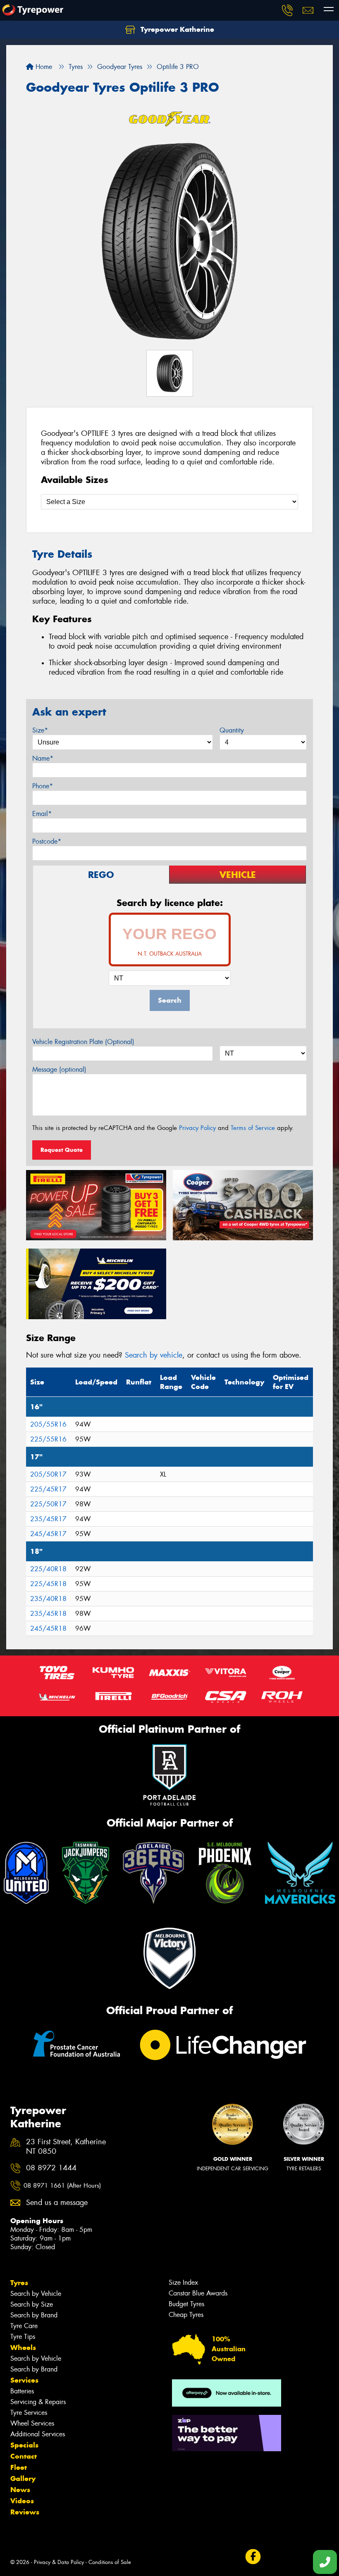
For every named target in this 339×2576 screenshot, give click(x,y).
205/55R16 (48, 1424)
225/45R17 (48, 1489)
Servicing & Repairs (38, 2402)
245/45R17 (48, 1534)
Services (24, 2380)
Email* (42, 814)
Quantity (232, 730)
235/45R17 (48, 1519)
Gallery (23, 2478)
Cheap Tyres (186, 2315)
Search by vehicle (154, 1355)
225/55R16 (48, 1439)
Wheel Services (32, 2423)
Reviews (25, 2512)
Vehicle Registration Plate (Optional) (83, 1042)
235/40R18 (48, 1599)
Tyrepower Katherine (176, 29)
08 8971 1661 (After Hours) (62, 2186)
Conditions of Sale (110, 2562)
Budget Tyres (186, 2304)
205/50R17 (48, 1474)
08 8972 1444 (51, 2168)
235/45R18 (48, 1614)
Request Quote (62, 1150)
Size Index (183, 2282)
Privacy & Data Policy (59, 2562)
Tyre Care (24, 2326)
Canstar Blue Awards (198, 2293)
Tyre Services (29, 2413)
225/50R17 (48, 1504)
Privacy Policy (197, 1128)
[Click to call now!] (287, 10)
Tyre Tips (23, 2337)
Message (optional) (59, 1069)
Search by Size (32, 2304)
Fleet (19, 2467)
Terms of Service (253, 1128)
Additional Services (38, 2434)
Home (43, 67)
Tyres (19, 2283)
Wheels (23, 2348)
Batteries (22, 2391)
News (20, 2490)
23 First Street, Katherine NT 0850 (66, 2147)
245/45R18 (48, 1628)
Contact (24, 2456)
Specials (24, 2445)
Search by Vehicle (36, 2294)
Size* (40, 730)
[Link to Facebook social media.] (253, 2556)
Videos (22, 2501)
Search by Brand (34, 2315)
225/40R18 (48, 1569)
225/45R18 (48, 1584)
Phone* (43, 786)
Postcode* (47, 841)
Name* (43, 758)
